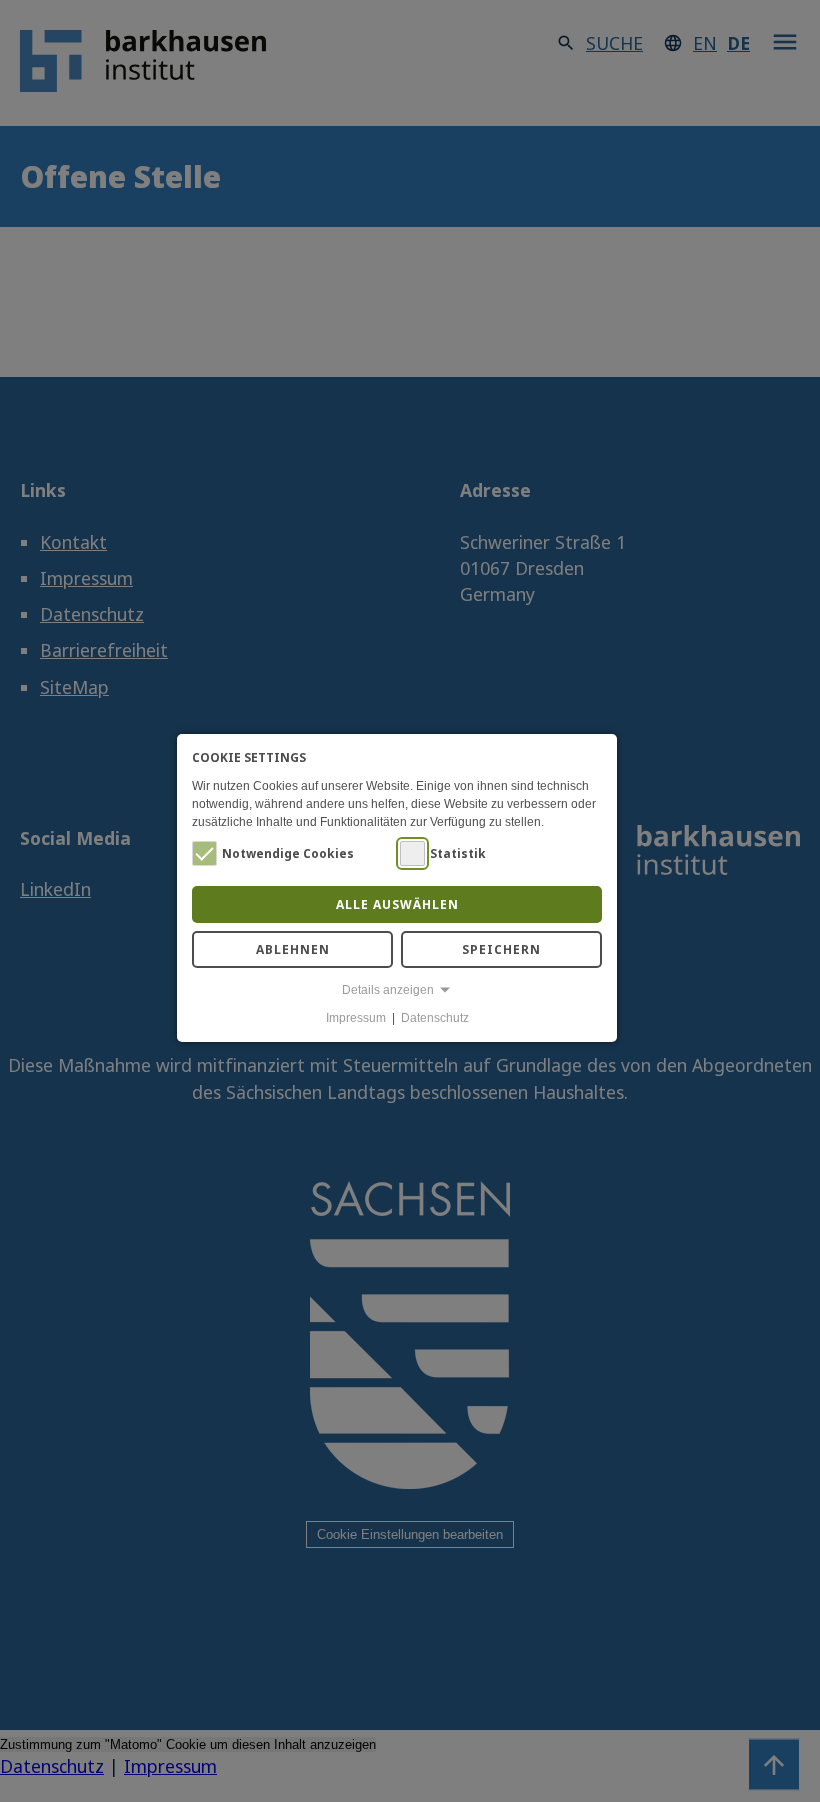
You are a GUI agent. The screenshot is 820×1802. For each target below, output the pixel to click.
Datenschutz (435, 1018)
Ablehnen (293, 949)
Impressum (356, 1018)
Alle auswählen (397, 904)
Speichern (501, 949)
